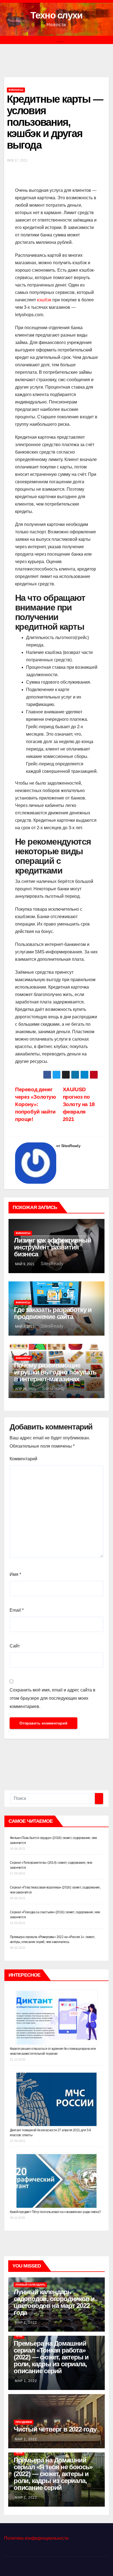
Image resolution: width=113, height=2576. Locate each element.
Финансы (16, 90)
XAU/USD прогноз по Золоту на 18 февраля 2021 (79, 1104)
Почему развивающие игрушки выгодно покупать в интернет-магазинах (55, 1372)
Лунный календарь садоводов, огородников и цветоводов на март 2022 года (54, 2302)
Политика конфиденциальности (36, 2538)
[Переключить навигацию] (61, 40)
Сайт (15, 1646)
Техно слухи (56, 15)
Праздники (24, 2422)
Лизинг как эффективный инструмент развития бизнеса (53, 1247)
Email (17, 1610)
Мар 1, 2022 (26, 2323)
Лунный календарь (30, 2285)
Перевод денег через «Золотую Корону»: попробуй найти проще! (36, 1104)
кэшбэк (44, 300)
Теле (19, 2336)
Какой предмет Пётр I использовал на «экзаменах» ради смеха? (55, 2212)
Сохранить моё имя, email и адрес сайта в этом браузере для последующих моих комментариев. (53, 1698)
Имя (15, 1574)
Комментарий (23, 1459)
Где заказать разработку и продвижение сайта (53, 1313)
